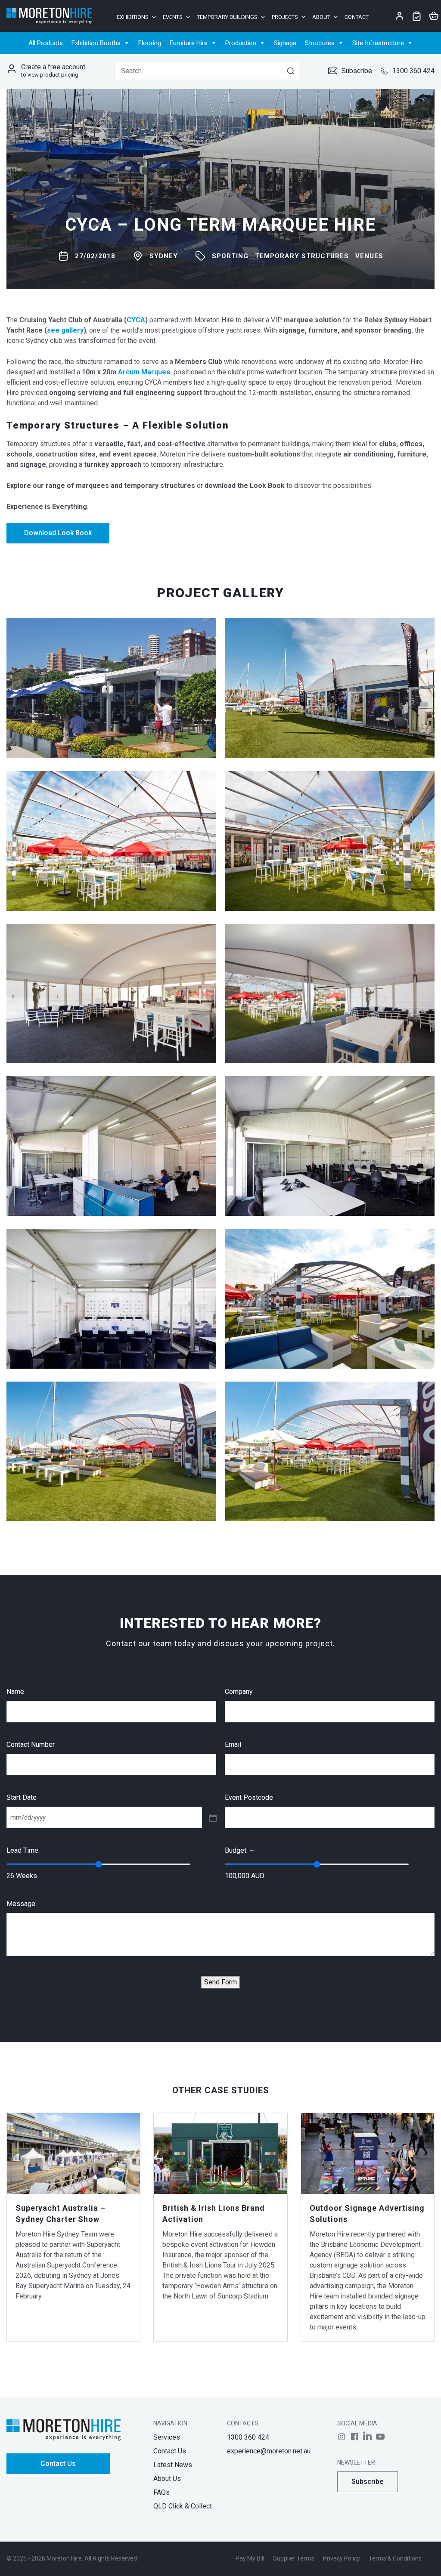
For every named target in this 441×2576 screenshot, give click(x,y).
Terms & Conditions (395, 2558)
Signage (285, 43)
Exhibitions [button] (133, 17)
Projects (285, 17)
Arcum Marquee (144, 372)
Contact (357, 17)
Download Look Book (58, 533)
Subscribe (357, 71)
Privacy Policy (342, 2558)
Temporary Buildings (227, 17)
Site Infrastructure (378, 43)
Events (173, 17)
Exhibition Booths (96, 43)
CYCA (136, 320)
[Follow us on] (342, 2437)
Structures (320, 43)
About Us (167, 2479)
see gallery (65, 330)
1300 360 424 (413, 71)
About (321, 17)
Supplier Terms (294, 2558)
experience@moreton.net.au (269, 2451)
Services (167, 2437)
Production (241, 43)
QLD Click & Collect (183, 2506)
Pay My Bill (250, 2558)
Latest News (173, 2465)
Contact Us (58, 2463)
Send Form (220, 1982)
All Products (46, 43)
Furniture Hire (189, 43)
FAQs (161, 2492)
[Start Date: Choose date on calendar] (212, 1817)
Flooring (150, 43)
